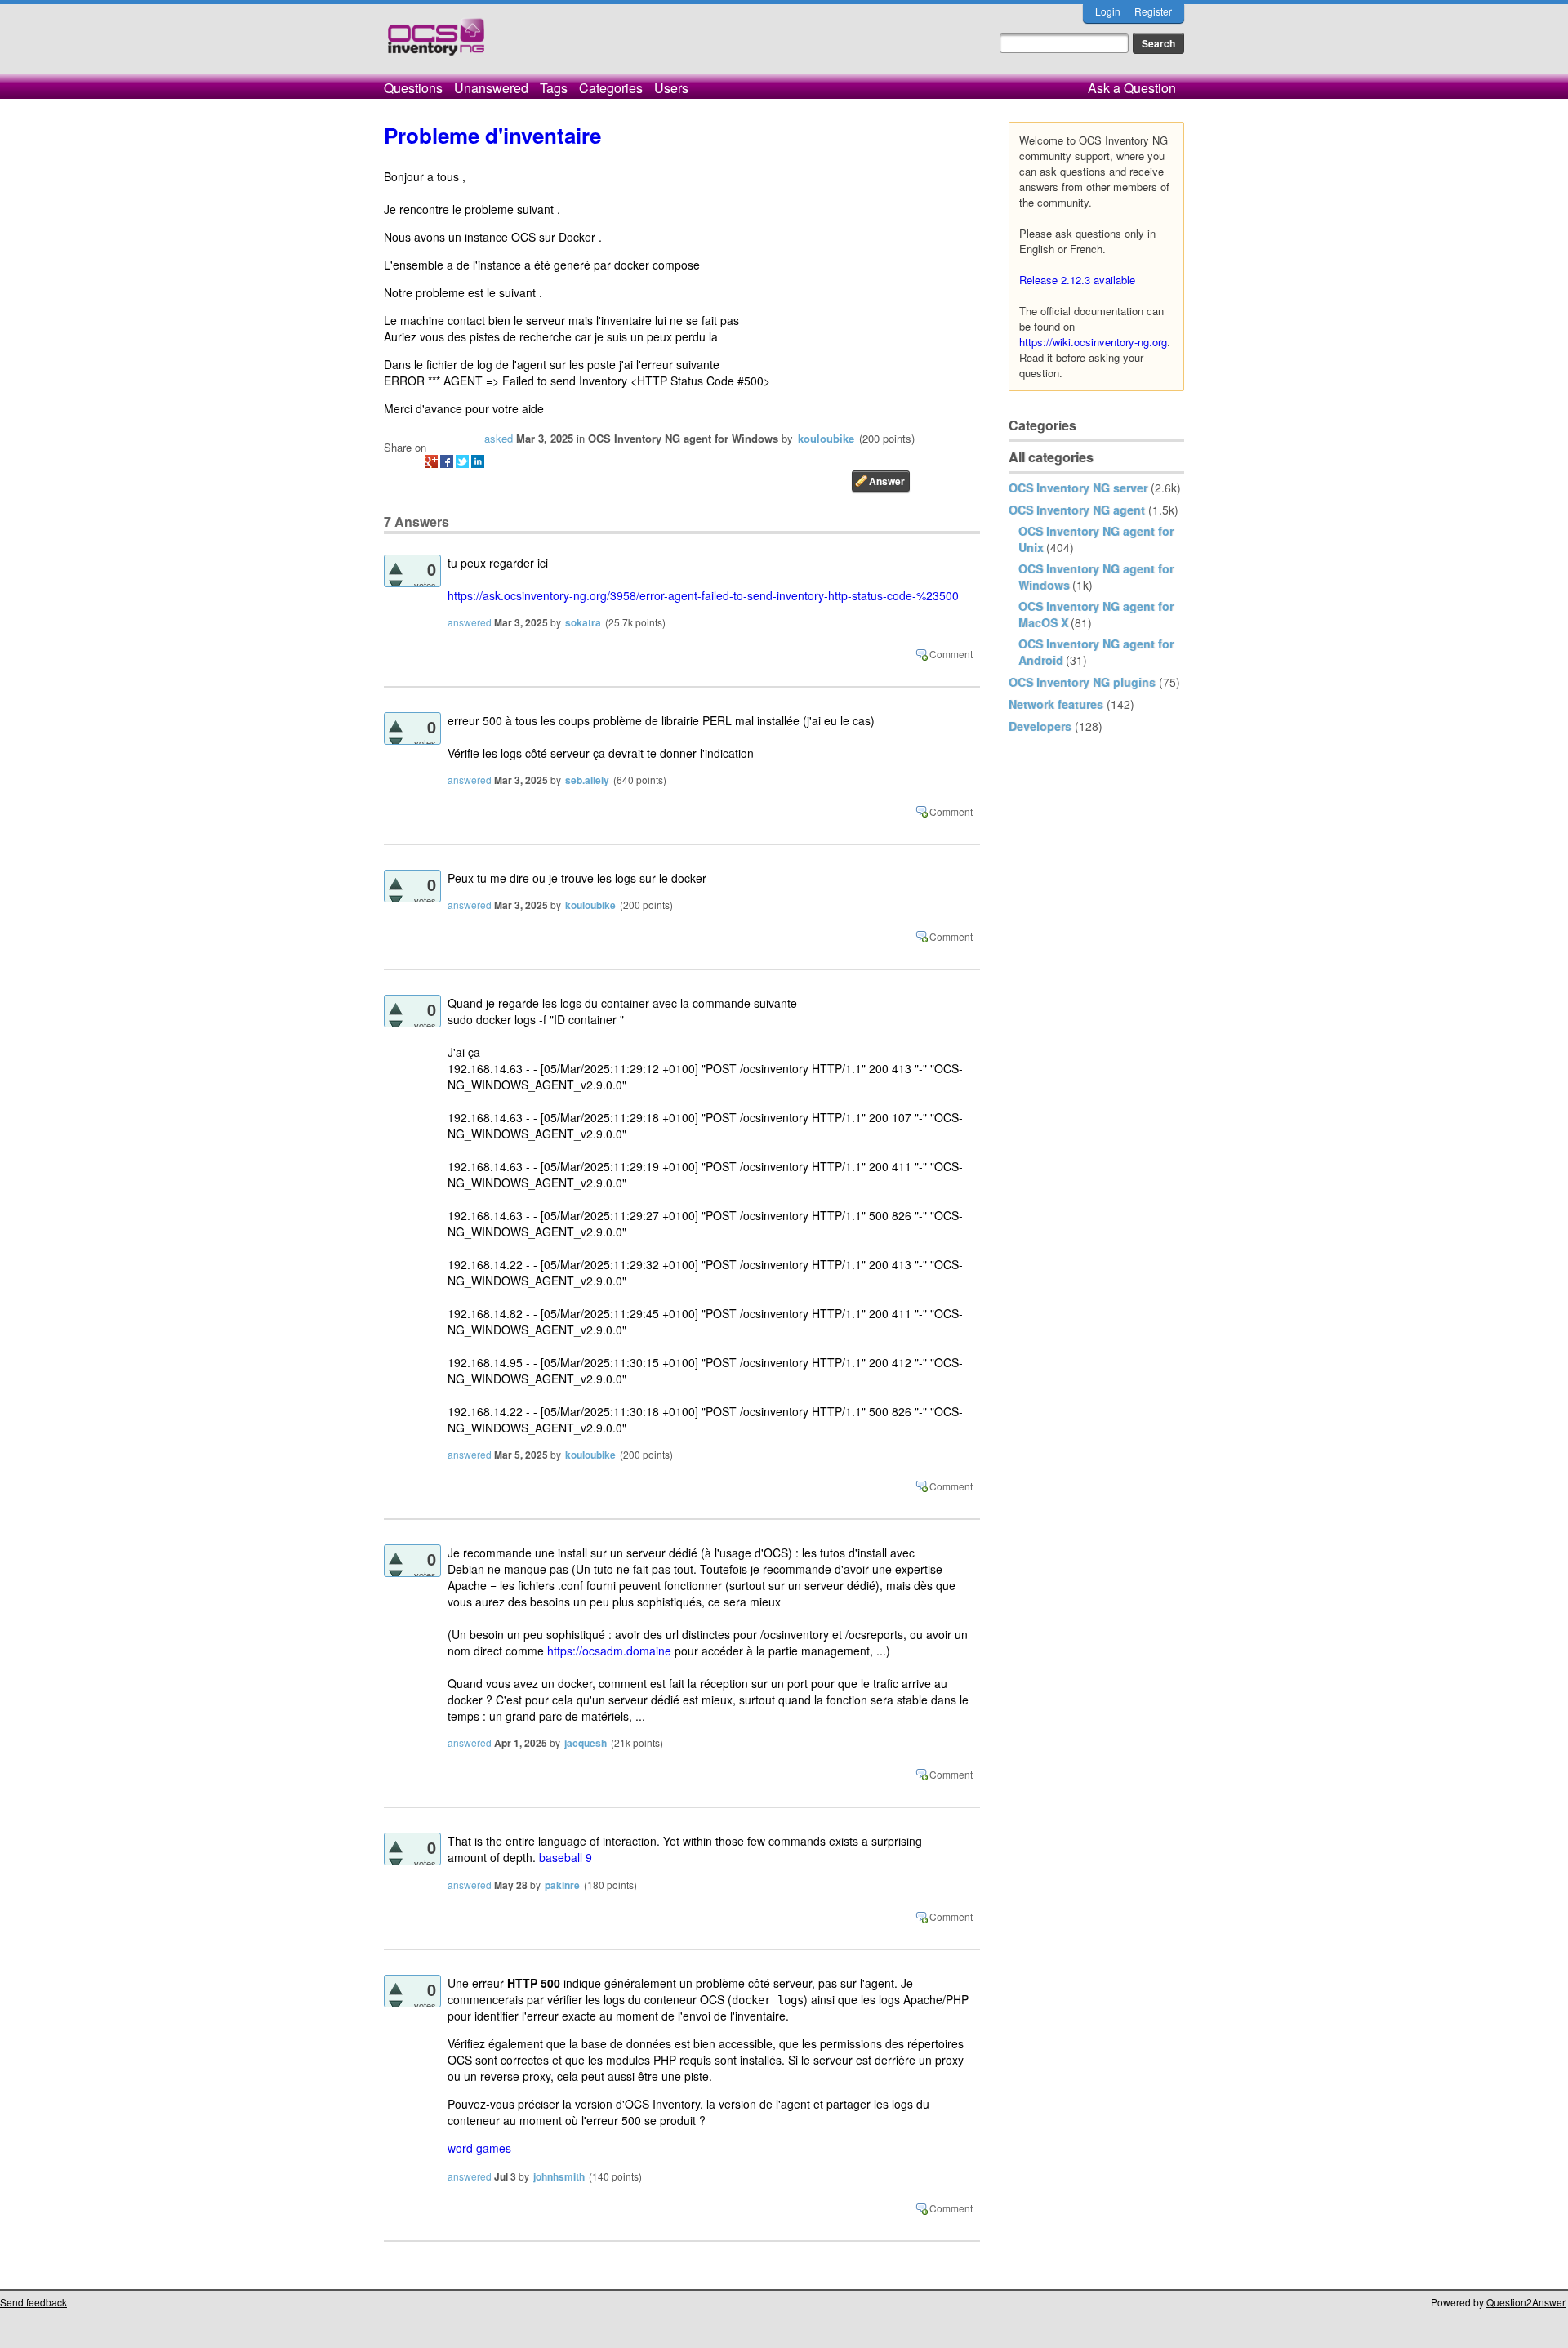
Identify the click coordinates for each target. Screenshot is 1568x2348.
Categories (611, 88)
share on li (478, 461)
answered (470, 622)
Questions (413, 88)
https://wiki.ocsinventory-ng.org (1093, 342)
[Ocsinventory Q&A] (436, 44)
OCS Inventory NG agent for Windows (683, 438)
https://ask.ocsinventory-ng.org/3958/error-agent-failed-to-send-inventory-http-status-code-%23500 (703, 595)
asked (499, 438)
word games (479, 2148)
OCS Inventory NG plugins (1082, 682)
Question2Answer (1526, 2302)
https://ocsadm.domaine (609, 1651)
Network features (1056, 704)
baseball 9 (566, 1857)
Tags (554, 88)
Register (1153, 11)
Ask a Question (1132, 88)
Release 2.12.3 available (1077, 280)
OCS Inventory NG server (1078, 488)
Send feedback (33, 2302)
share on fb (447, 461)
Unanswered (491, 88)
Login (1108, 11)
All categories (1051, 457)
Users (671, 88)
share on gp (431, 461)
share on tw (462, 461)
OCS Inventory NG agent (1077, 510)
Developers (1040, 726)
